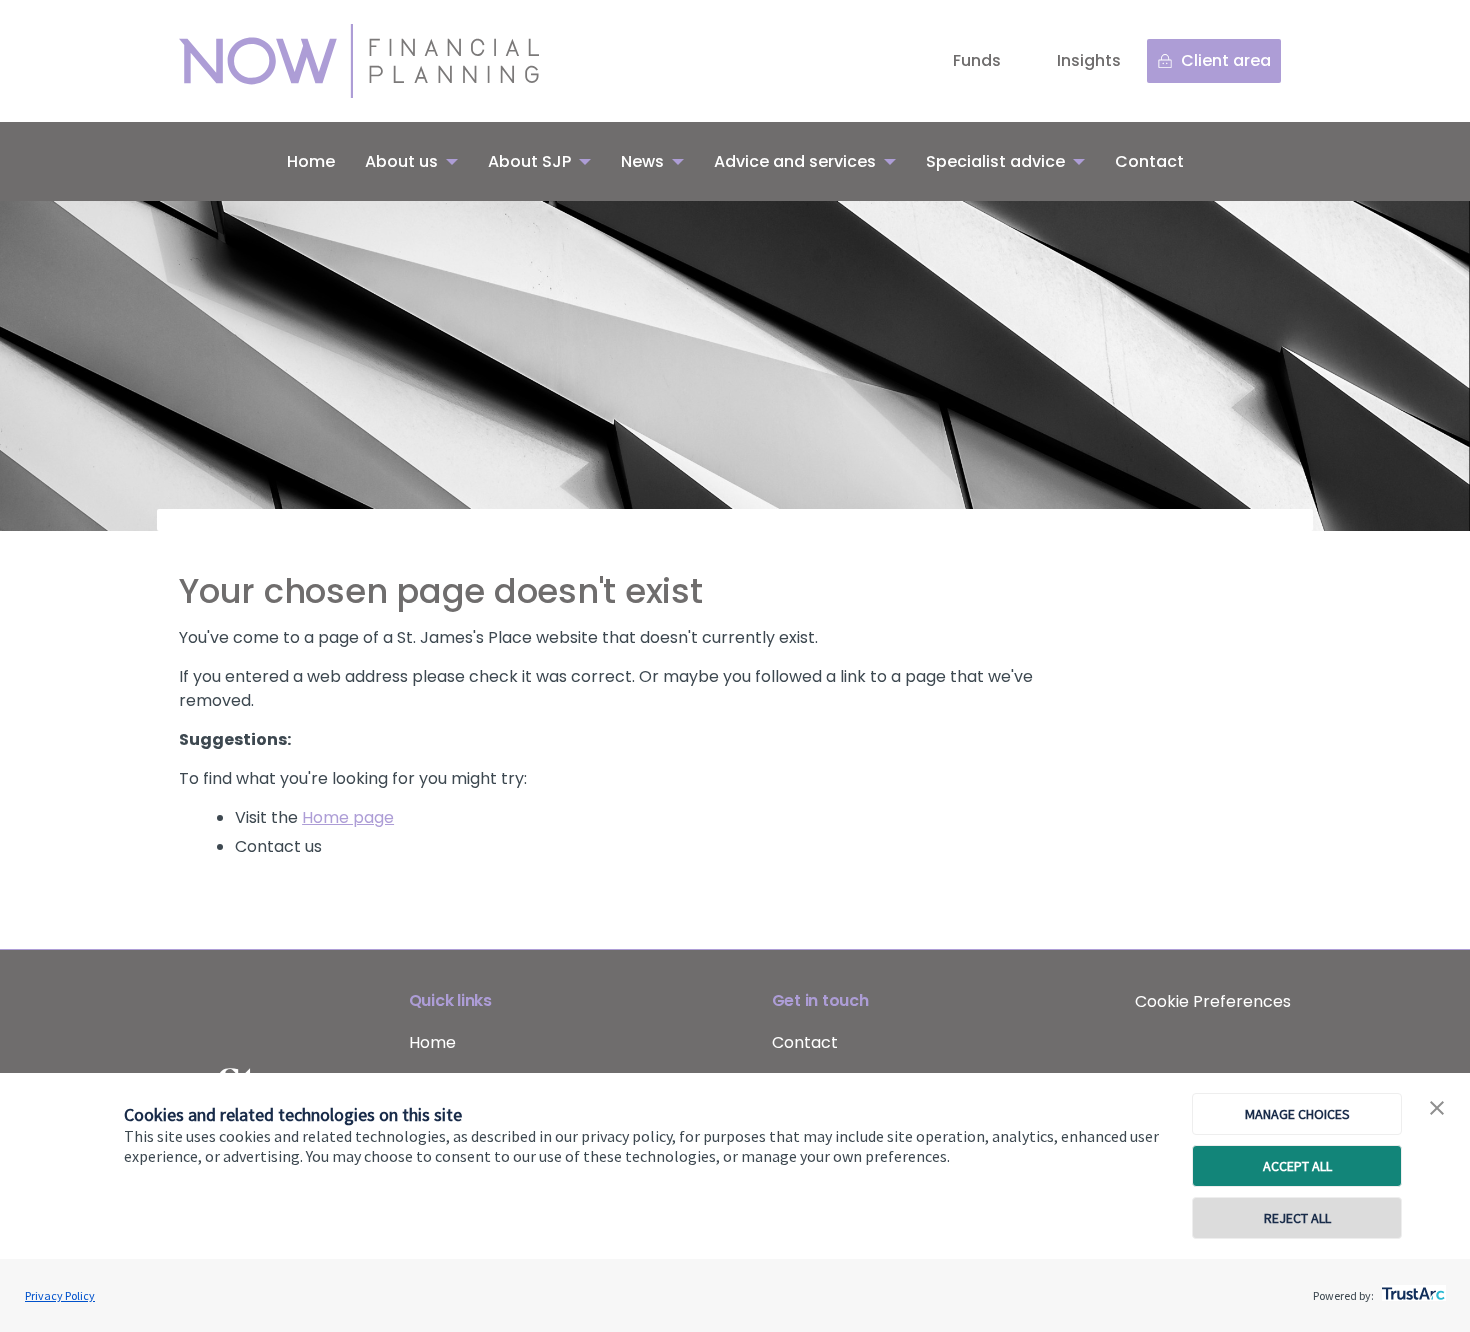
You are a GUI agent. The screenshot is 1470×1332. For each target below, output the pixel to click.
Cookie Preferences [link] (1213, 1001)
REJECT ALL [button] (1297, 1218)
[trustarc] (1411, 1288)
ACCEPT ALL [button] (1297, 1166)
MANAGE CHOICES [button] (1297, 1114)
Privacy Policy (60, 1295)
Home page (348, 817)
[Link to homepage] (379, 61)
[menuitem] (311, 161)
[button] (1437, 1109)
